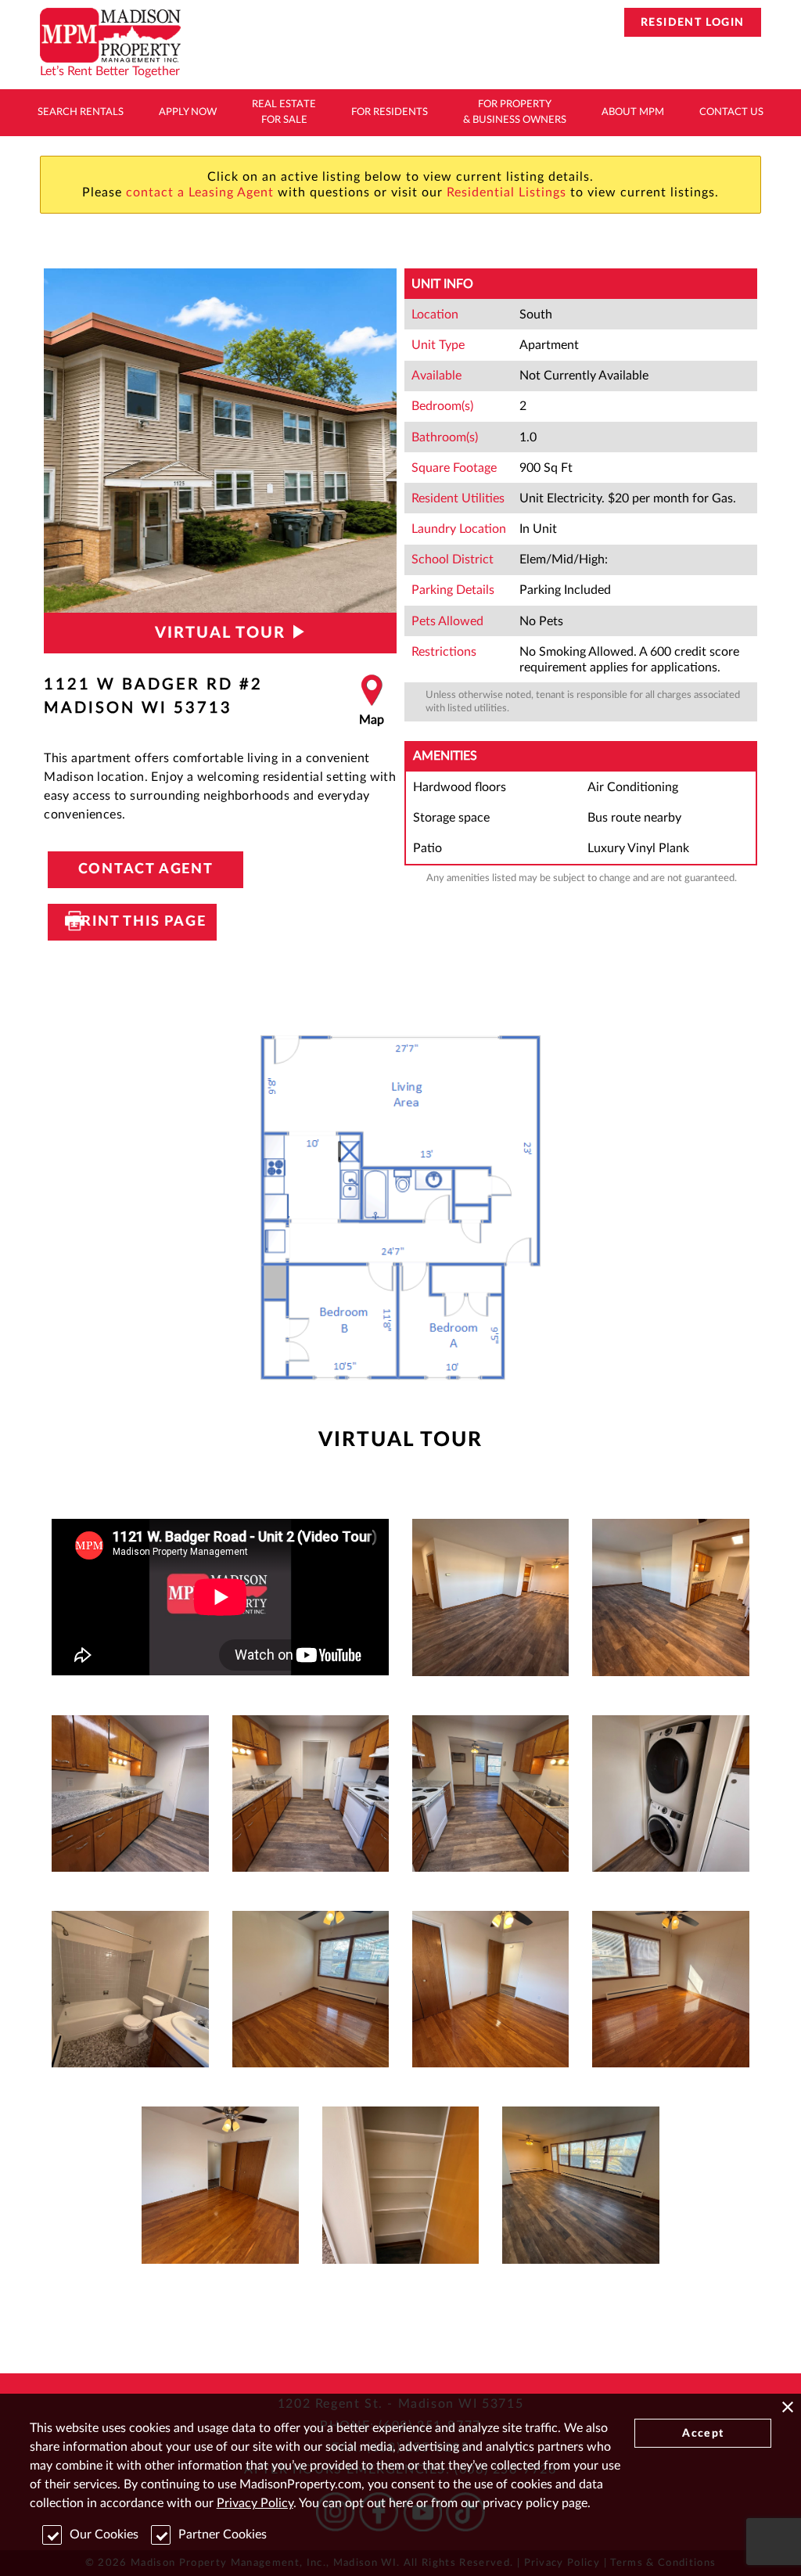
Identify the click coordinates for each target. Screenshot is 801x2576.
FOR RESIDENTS (390, 112)
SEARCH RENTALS (81, 112)
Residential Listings (506, 192)
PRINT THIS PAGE (132, 922)
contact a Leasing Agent (200, 192)
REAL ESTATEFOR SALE (284, 112)
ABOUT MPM (633, 112)
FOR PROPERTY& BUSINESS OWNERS (515, 112)
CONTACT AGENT (146, 869)
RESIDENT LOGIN (693, 23)
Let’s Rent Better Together (110, 71)
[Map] (372, 701)
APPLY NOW (188, 112)
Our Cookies (104, 2535)
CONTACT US (731, 112)
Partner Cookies (223, 2535)
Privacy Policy (255, 2503)
